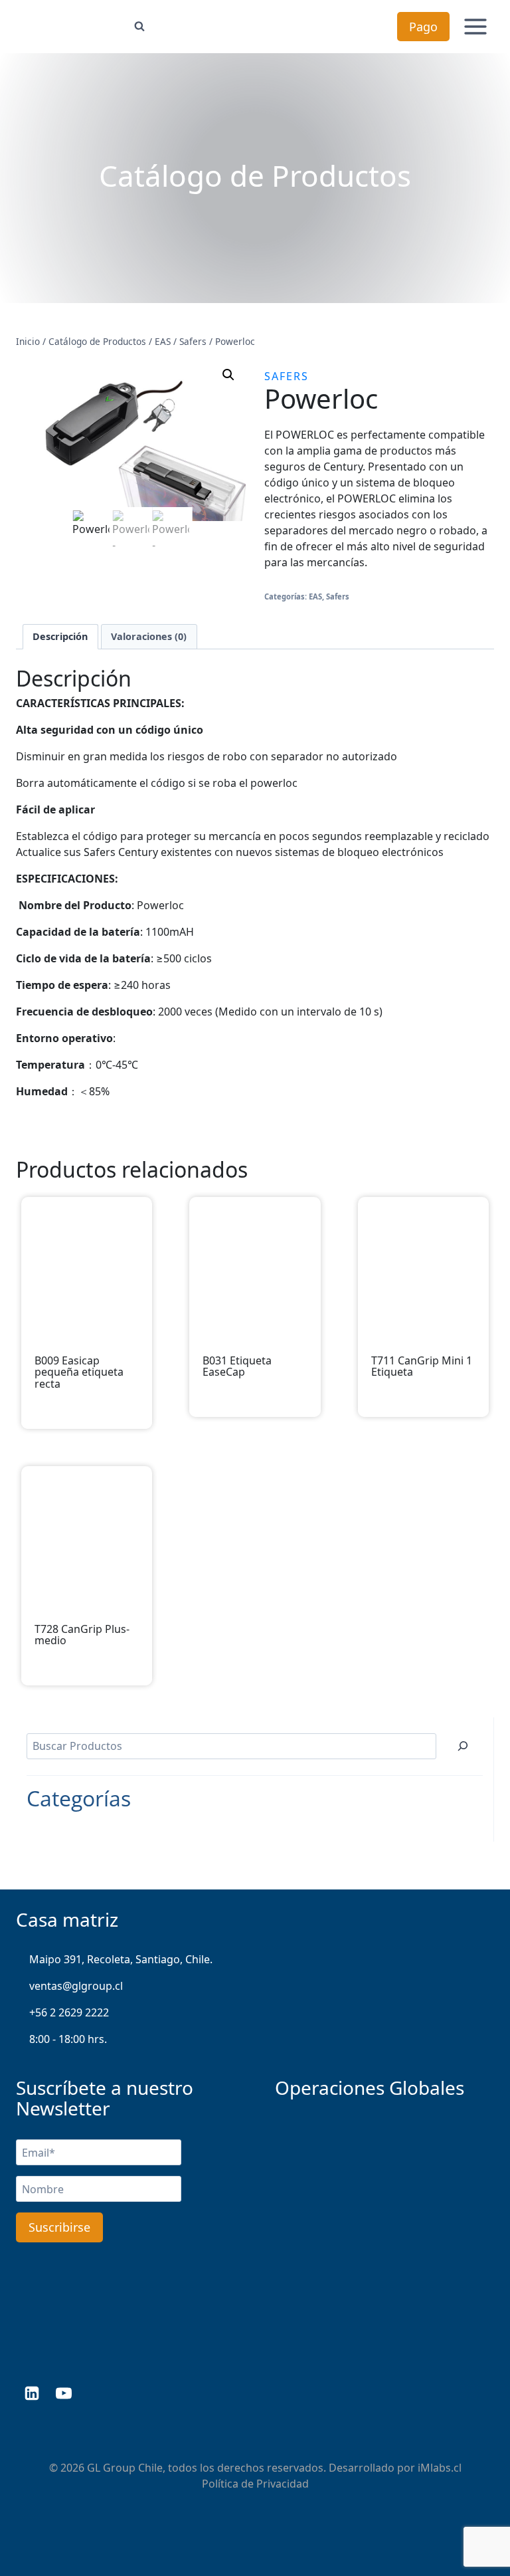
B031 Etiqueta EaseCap (237, 1367)
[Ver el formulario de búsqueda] (139, 27)
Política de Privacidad (255, 2484)
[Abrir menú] (475, 26)
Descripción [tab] (60, 636)
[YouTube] (64, 2393)
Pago (423, 27)
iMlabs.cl (440, 2468)
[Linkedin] (32, 2393)
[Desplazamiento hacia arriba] (478, 2523)
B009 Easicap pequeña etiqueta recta (79, 1373)
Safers (287, 376)
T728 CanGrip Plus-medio (82, 1635)
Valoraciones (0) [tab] (149, 636)
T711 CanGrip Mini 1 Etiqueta (422, 1367)
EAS (315, 596)
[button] (228, 375)
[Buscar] (463, 1746)
